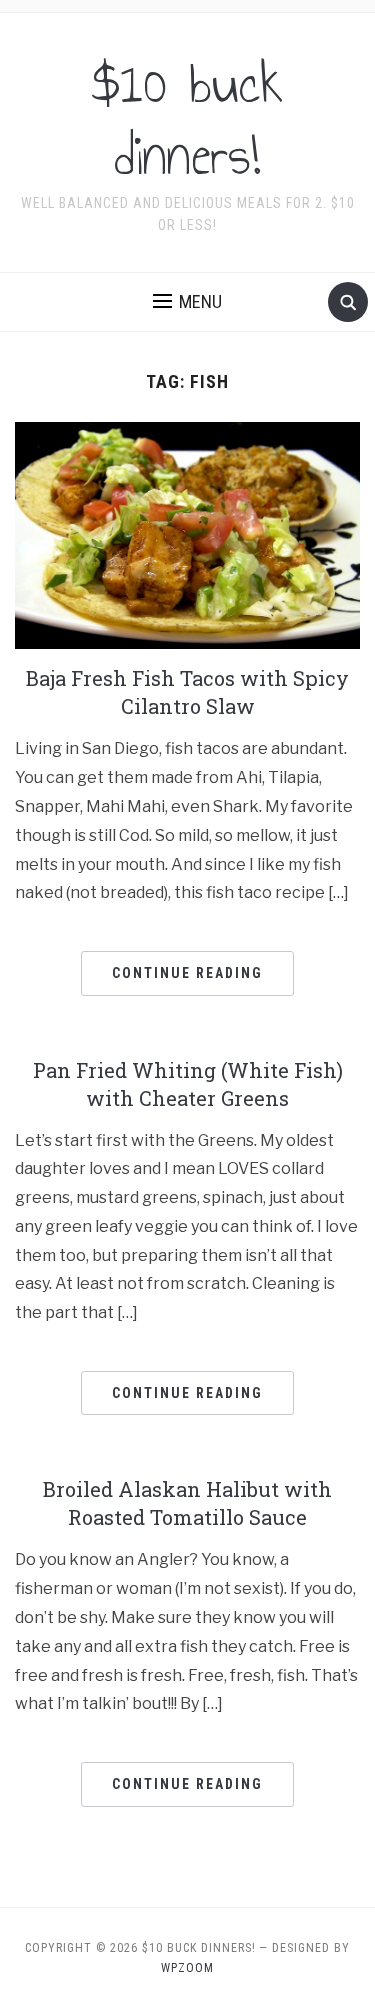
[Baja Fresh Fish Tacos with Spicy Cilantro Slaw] (187, 534)
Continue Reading (187, 973)
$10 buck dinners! (187, 120)
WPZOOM (187, 1968)
